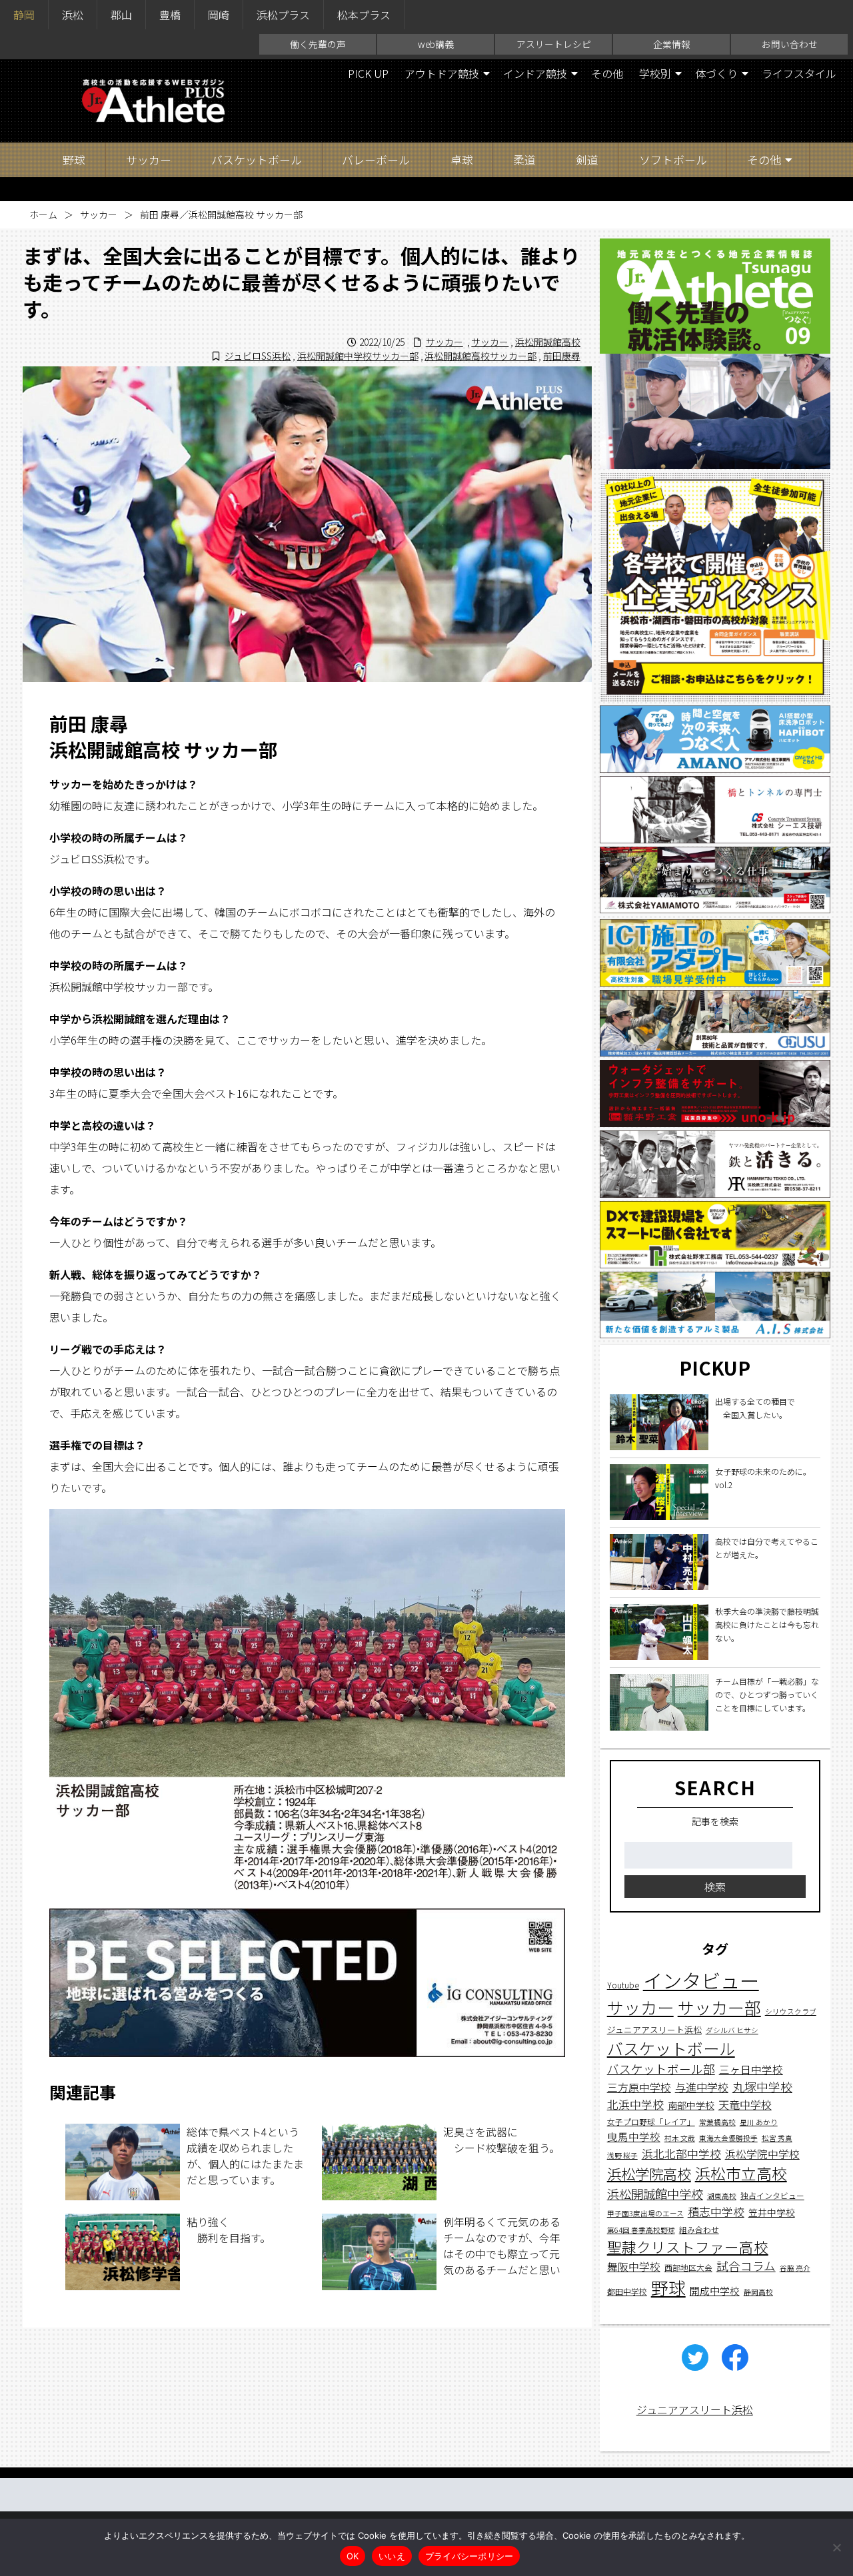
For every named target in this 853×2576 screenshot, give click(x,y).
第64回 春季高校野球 (641, 2230)
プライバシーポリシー (469, 2556)
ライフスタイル (799, 73)
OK (353, 2556)
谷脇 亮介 (795, 2268)
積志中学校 (716, 2212)
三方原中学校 (639, 2088)
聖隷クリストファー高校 (688, 2247)
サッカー (149, 160)
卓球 (462, 160)
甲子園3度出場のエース (645, 2214)
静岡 (24, 15)
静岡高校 (758, 2293)
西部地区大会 (688, 2267)
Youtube (623, 1985)
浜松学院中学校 (762, 2154)
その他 (607, 73)
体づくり (716, 73)
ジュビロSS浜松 (258, 356)
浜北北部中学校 (681, 2153)
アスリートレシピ (554, 44)
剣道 (587, 160)
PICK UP (368, 73)
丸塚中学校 (762, 2087)
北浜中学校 (635, 2105)
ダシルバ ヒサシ (732, 2030)
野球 (74, 160)
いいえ (392, 2556)
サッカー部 (719, 2008)
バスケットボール (257, 160)
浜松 (73, 15)
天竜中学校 (745, 2105)
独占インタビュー (772, 2195)
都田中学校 (627, 2292)
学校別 (655, 73)
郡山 (121, 15)
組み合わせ (699, 2229)
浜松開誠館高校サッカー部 (480, 356)
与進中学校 (702, 2088)
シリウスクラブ (791, 2012)
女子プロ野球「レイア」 (651, 2122)
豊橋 (170, 15)
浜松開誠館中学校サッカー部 (358, 356)
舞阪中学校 (634, 2267)
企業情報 (672, 44)
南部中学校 (691, 2106)
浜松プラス (283, 15)
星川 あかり (759, 2123)
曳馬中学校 (634, 2137)
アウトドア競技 (442, 73)
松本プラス (364, 15)
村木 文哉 (680, 2139)
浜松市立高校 (741, 2173)
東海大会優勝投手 (728, 2139)
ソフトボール (673, 160)
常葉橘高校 (717, 2123)
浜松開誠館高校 (548, 342)
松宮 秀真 (777, 2139)
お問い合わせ (790, 44)
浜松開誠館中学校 (655, 2194)
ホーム (43, 215)
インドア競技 (535, 73)
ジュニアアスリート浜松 (654, 2029)
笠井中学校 (772, 2213)
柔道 (524, 160)
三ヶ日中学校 (751, 2069)
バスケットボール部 (661, 2069)
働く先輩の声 (318, 44)
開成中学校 (715, 2291)
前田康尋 (562, 356)
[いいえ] (836, 2547)
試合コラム (746, 2266)
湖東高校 (722, 2196)
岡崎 (219, 15)
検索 (715, 1887)
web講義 (436, 44)
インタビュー (701, 1980)
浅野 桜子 (622, 2155)
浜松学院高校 (649, 2173)
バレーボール (376, 160)
